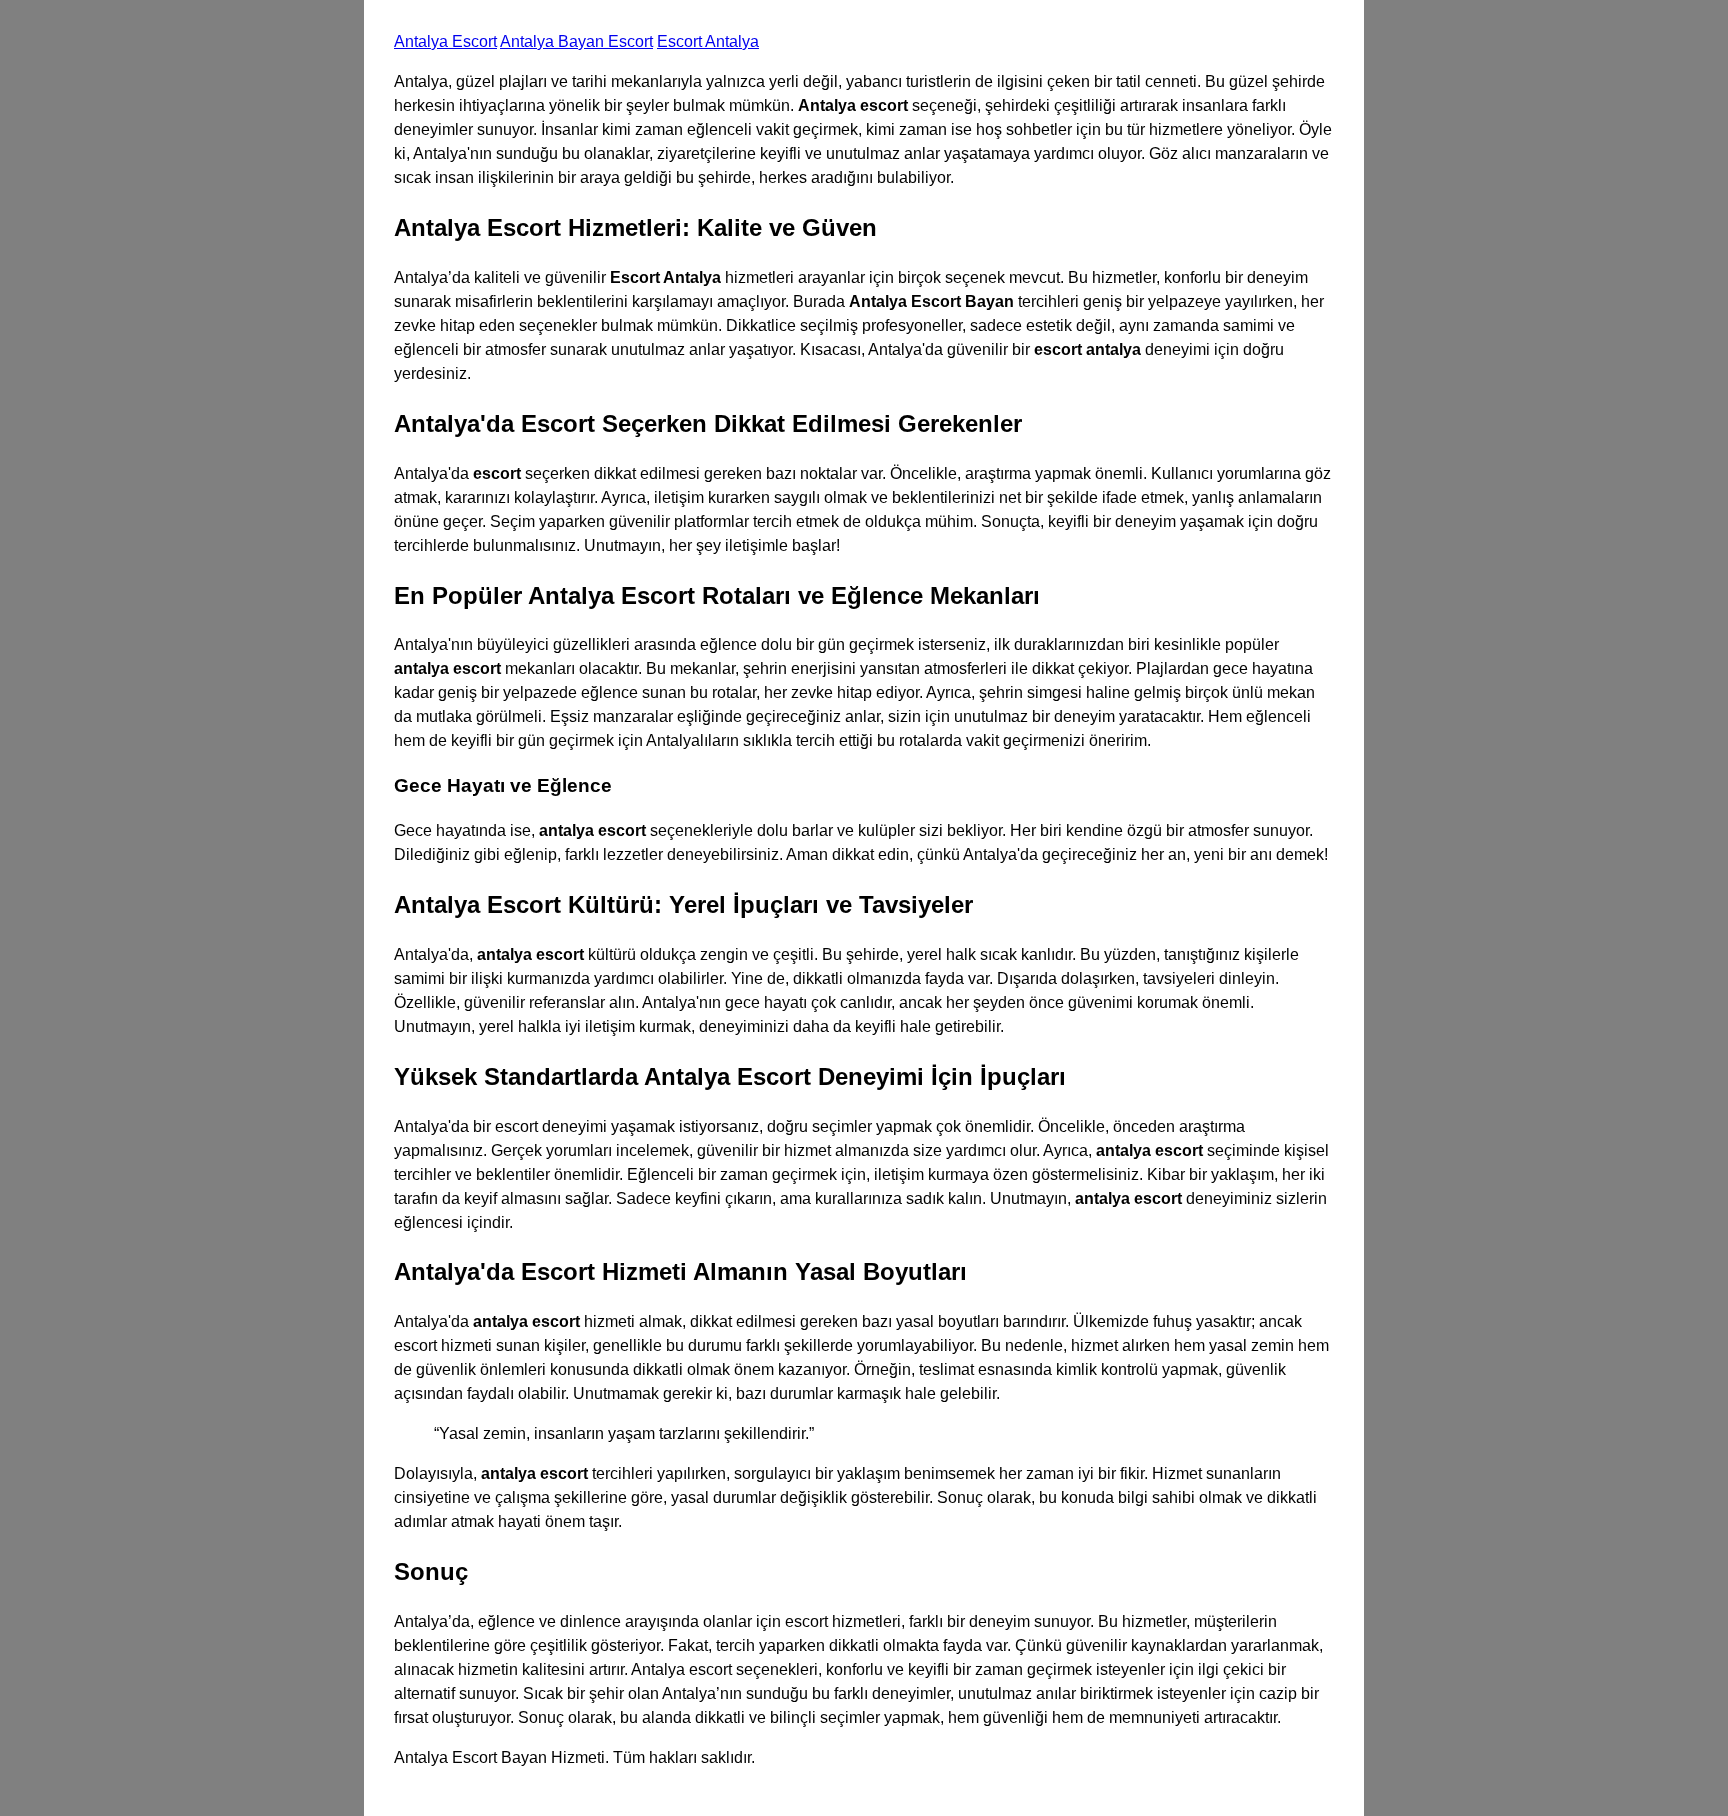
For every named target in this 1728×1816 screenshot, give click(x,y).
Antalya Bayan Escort (576, 41)
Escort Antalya (708, 41)
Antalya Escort (445, 41)
